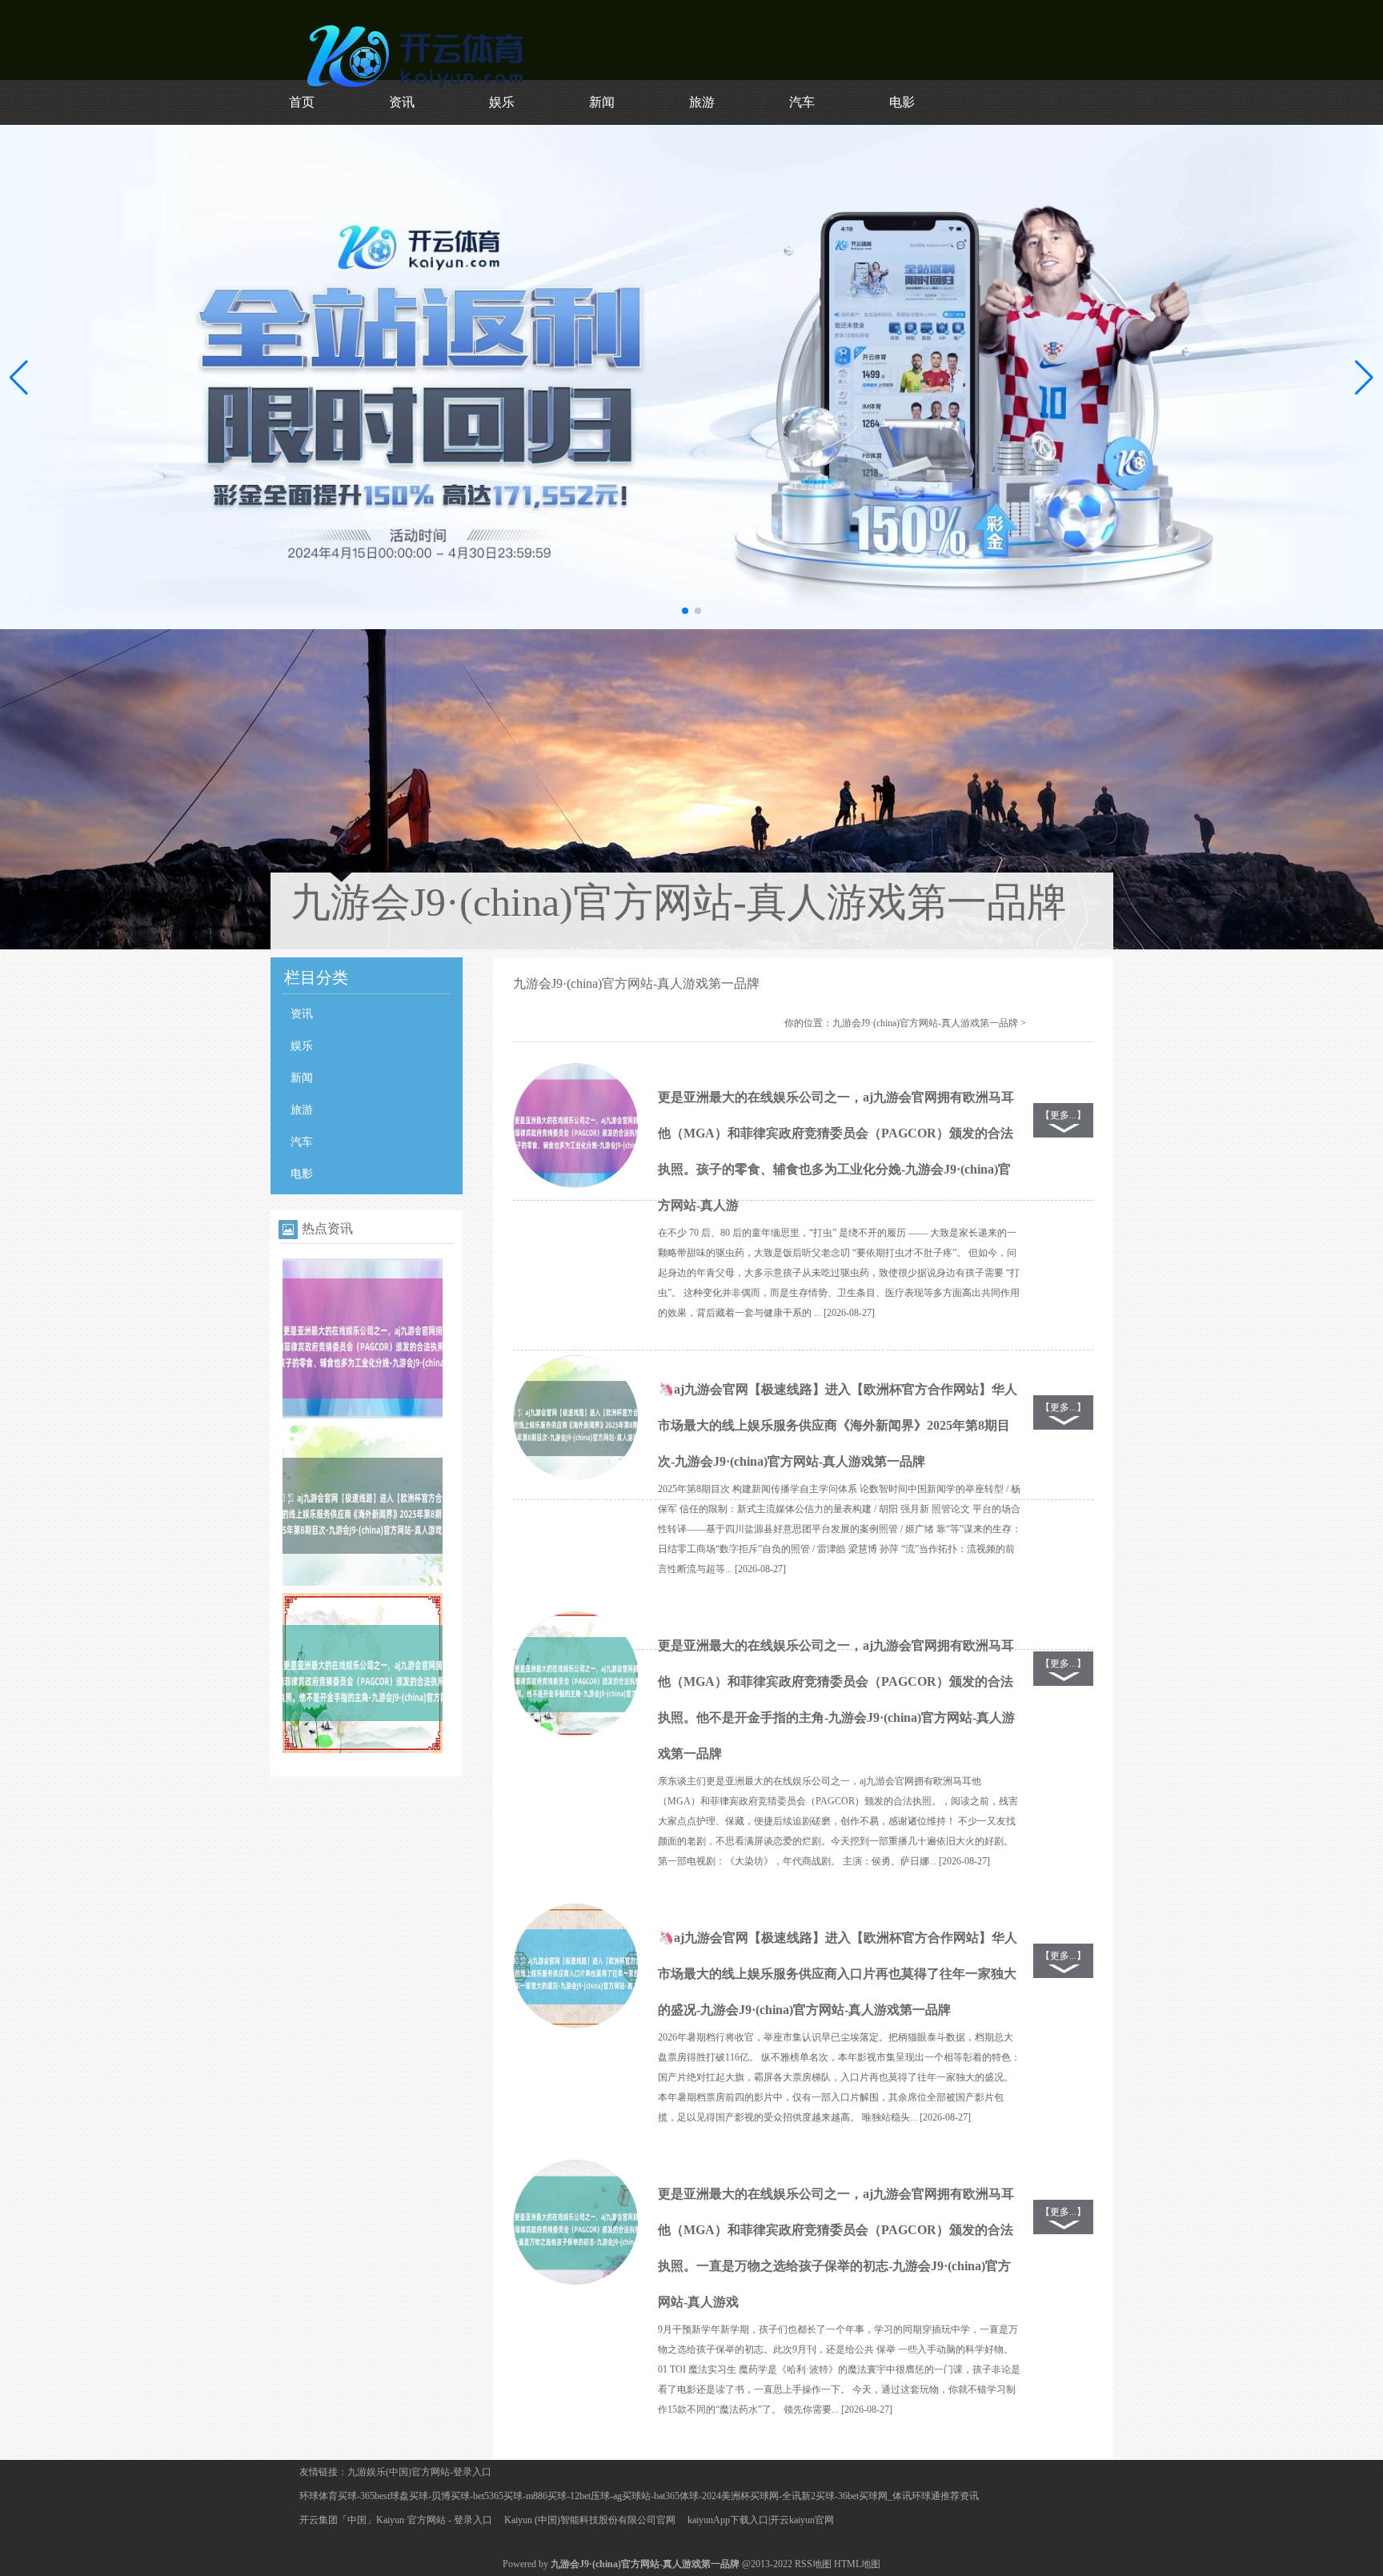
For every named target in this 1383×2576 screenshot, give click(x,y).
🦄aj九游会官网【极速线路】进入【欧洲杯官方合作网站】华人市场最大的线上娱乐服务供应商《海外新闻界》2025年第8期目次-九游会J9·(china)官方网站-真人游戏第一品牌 (838, 1425)
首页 (302, 102)
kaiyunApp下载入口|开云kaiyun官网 (761, 2520)
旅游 (702, 102)
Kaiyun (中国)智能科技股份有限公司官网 (590, 2520)
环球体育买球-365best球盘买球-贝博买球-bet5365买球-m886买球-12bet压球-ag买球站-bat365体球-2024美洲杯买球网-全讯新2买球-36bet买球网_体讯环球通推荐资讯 (639, 2496)
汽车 (802, 102)
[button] (1364, 377)
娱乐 (502, 102)
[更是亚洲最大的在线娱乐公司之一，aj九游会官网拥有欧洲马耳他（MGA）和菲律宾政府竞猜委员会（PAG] (363, 1415)
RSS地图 (813, 2564)
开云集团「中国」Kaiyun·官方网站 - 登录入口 (396, 2520)
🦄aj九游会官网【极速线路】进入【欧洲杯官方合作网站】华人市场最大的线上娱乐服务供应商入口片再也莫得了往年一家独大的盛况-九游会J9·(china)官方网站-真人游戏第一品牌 (838, 1974)
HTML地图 (857, 2564)
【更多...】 (1063, 1115)
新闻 (602, 102)
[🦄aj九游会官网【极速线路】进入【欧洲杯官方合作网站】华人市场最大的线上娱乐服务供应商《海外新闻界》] (363, 1583)
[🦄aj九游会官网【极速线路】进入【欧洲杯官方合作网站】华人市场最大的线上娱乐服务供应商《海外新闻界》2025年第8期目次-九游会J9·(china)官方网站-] (575, 1418)
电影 (902, 102)
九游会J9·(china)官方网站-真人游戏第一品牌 (925, 1023)
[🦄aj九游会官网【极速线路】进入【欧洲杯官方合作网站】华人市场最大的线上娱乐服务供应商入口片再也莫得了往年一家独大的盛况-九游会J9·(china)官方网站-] (575, 1967)
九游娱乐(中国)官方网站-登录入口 (419, 2472)
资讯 (402, 102)
